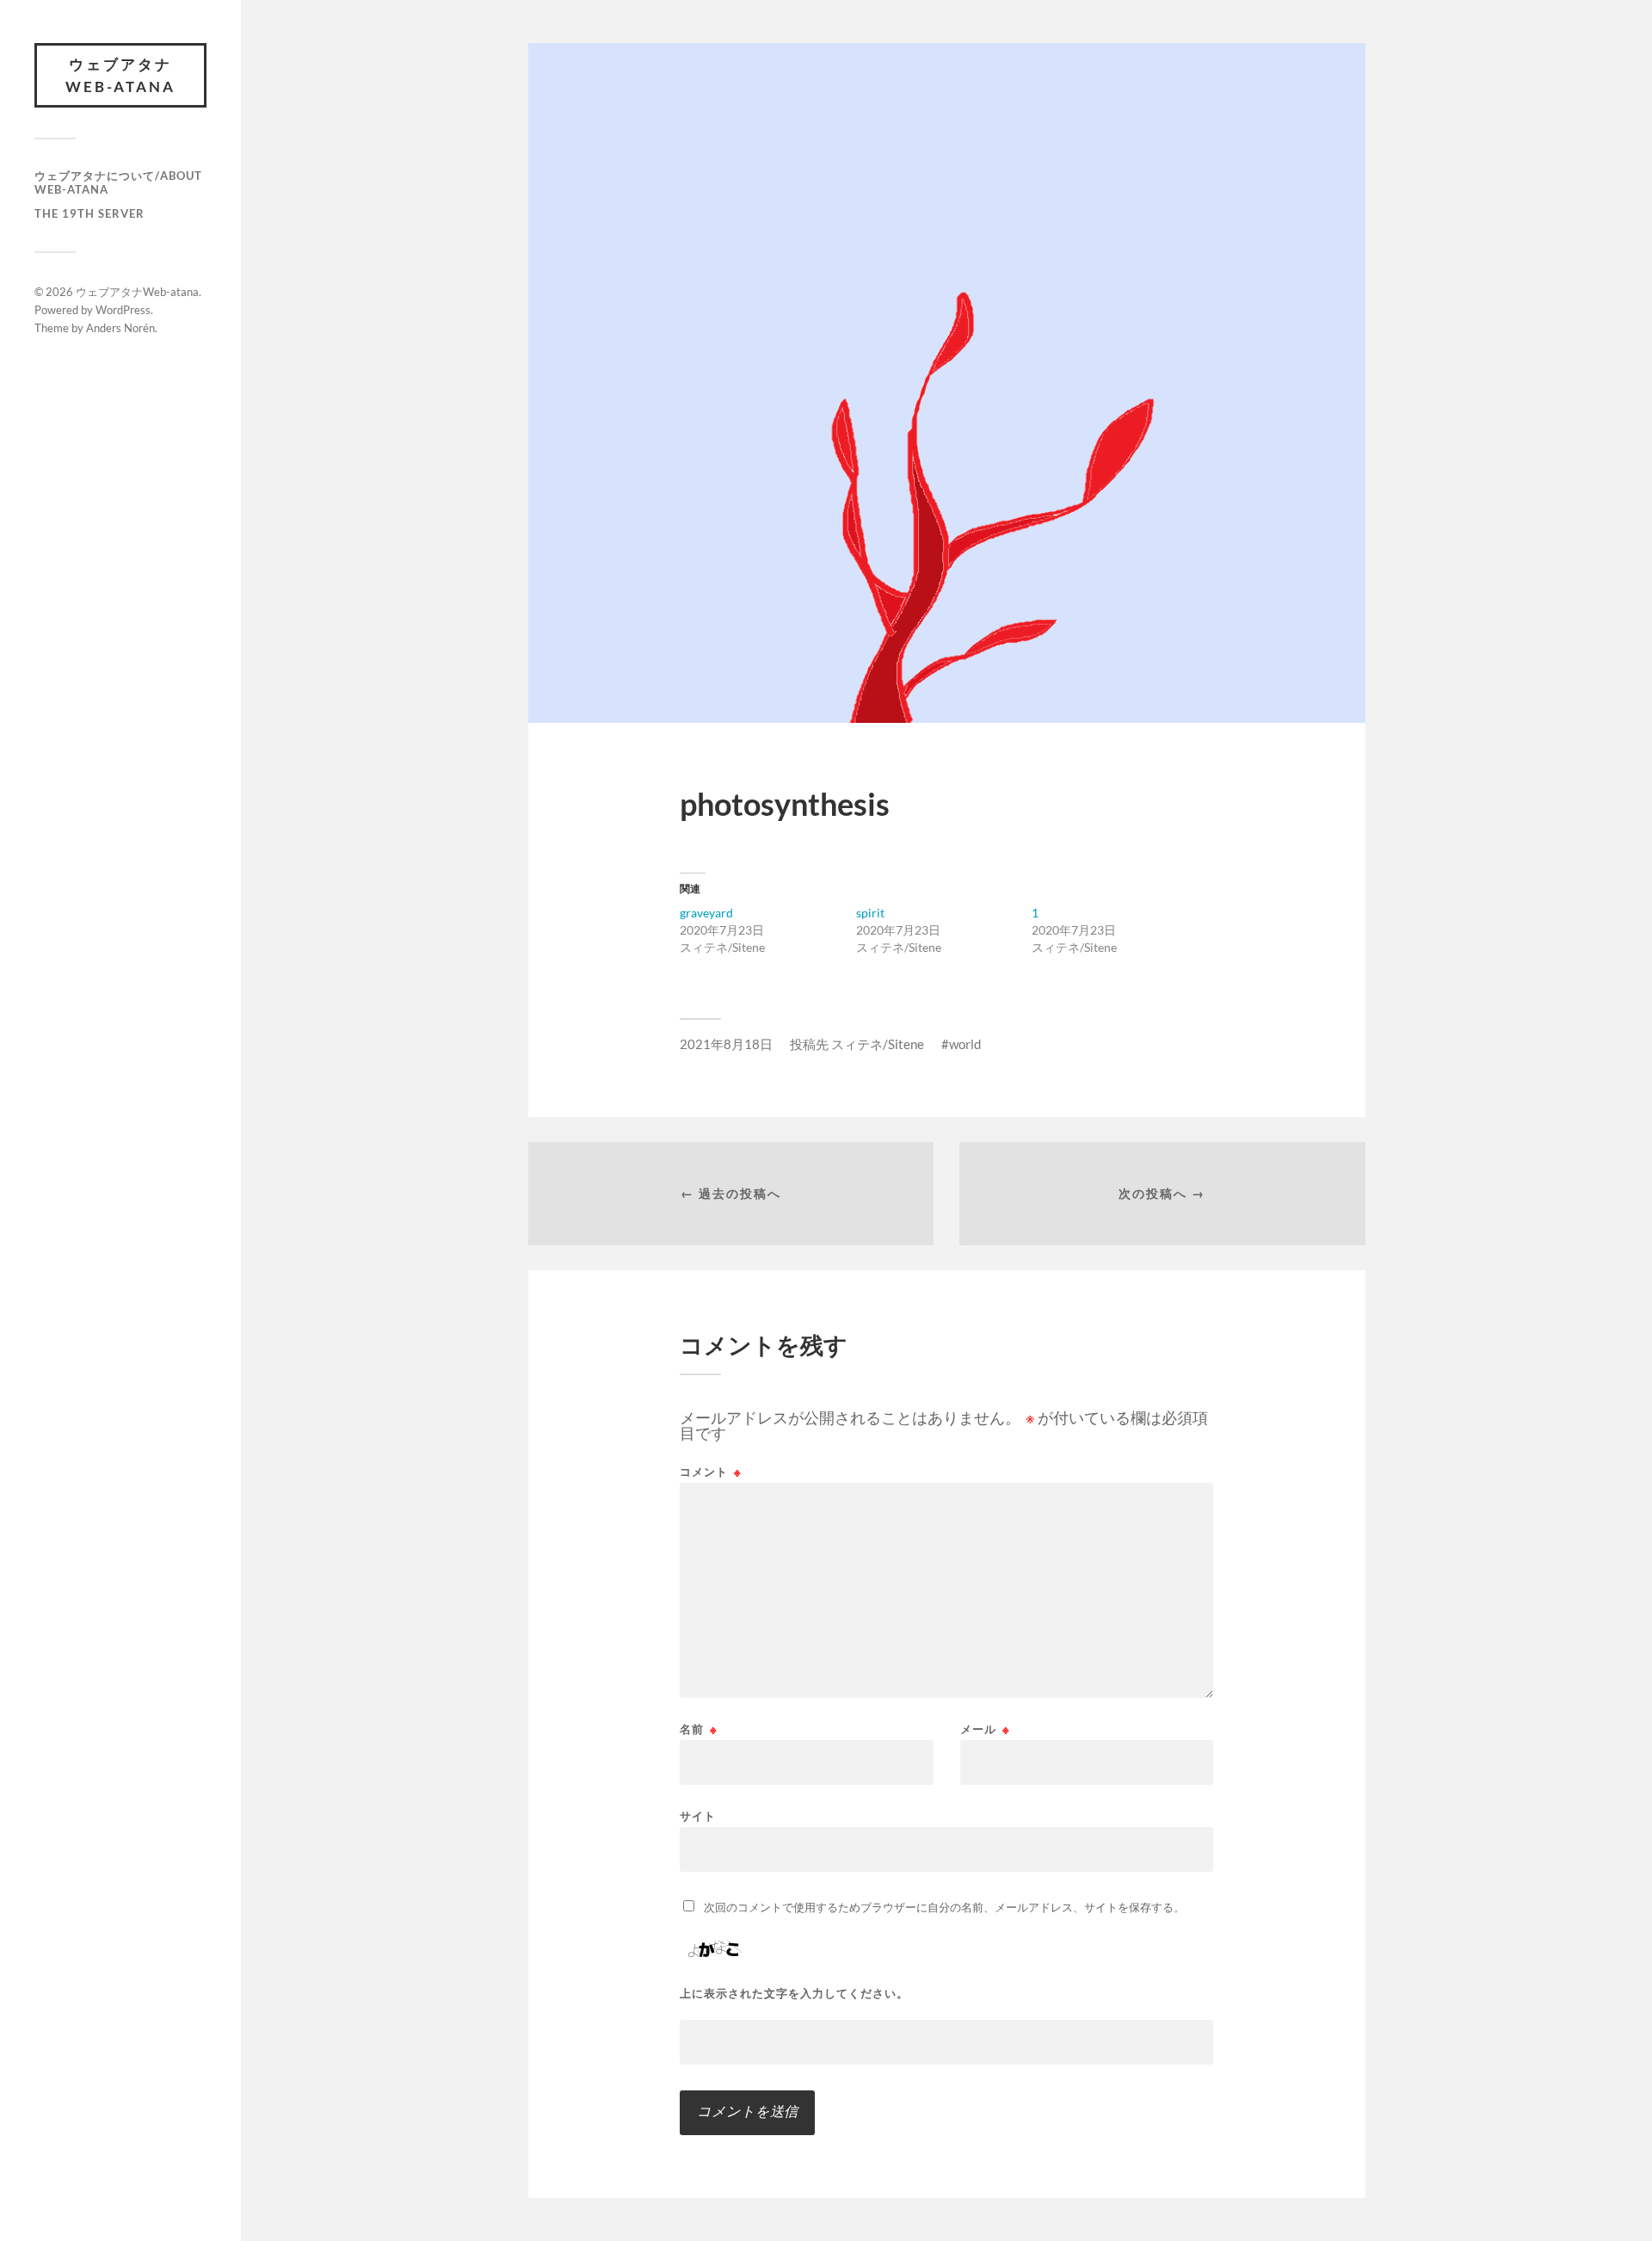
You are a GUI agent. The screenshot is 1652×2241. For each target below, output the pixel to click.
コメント (711, 1472)
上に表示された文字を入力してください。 (794, 1994)
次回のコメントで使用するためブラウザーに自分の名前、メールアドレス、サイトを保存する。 (944, 1907)
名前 (699, 1729)
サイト (698, 1815)
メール (985, 1729)
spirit (870, 913)
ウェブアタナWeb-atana (120, 75)
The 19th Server (89, 213)
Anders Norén (120, 328)
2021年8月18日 (726, 1044)
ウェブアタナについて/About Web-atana (118, 182)
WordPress (123, 310)
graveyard (706, 913)
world (965, 1044)
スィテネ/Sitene (878, 1044)
